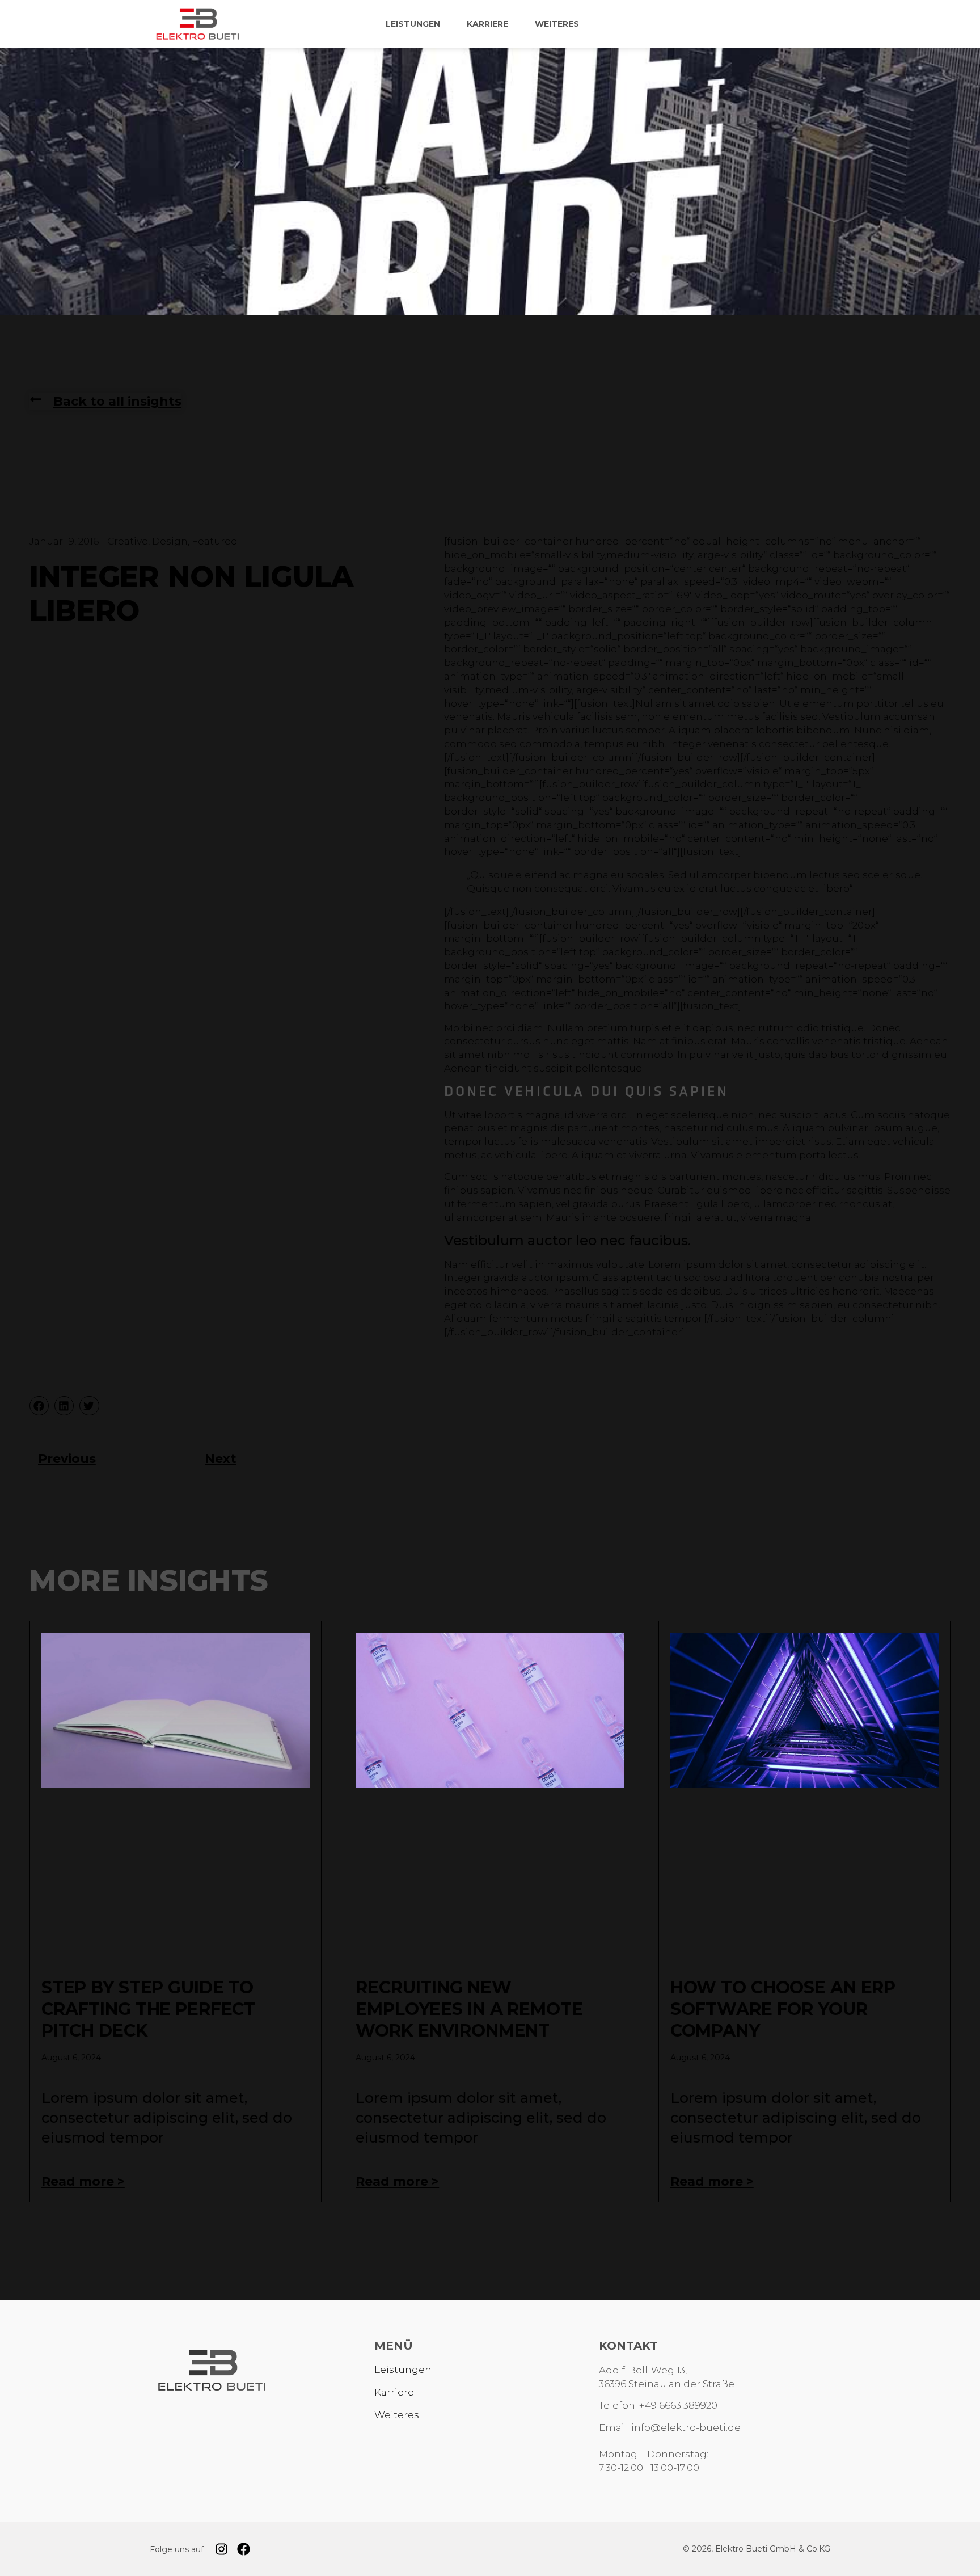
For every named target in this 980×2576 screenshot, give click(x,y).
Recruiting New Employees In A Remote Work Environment (469, 2009)
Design (170, 541)
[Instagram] (221, 2549)
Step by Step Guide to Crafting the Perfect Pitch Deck (148, 2009)
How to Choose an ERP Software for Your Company (783, 2009)
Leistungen (413, 24)
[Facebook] (244, 2549)
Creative (128, 541)
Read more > (83, 2181)
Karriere (487, 24)
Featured (215, 541)
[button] (39, 1406)
